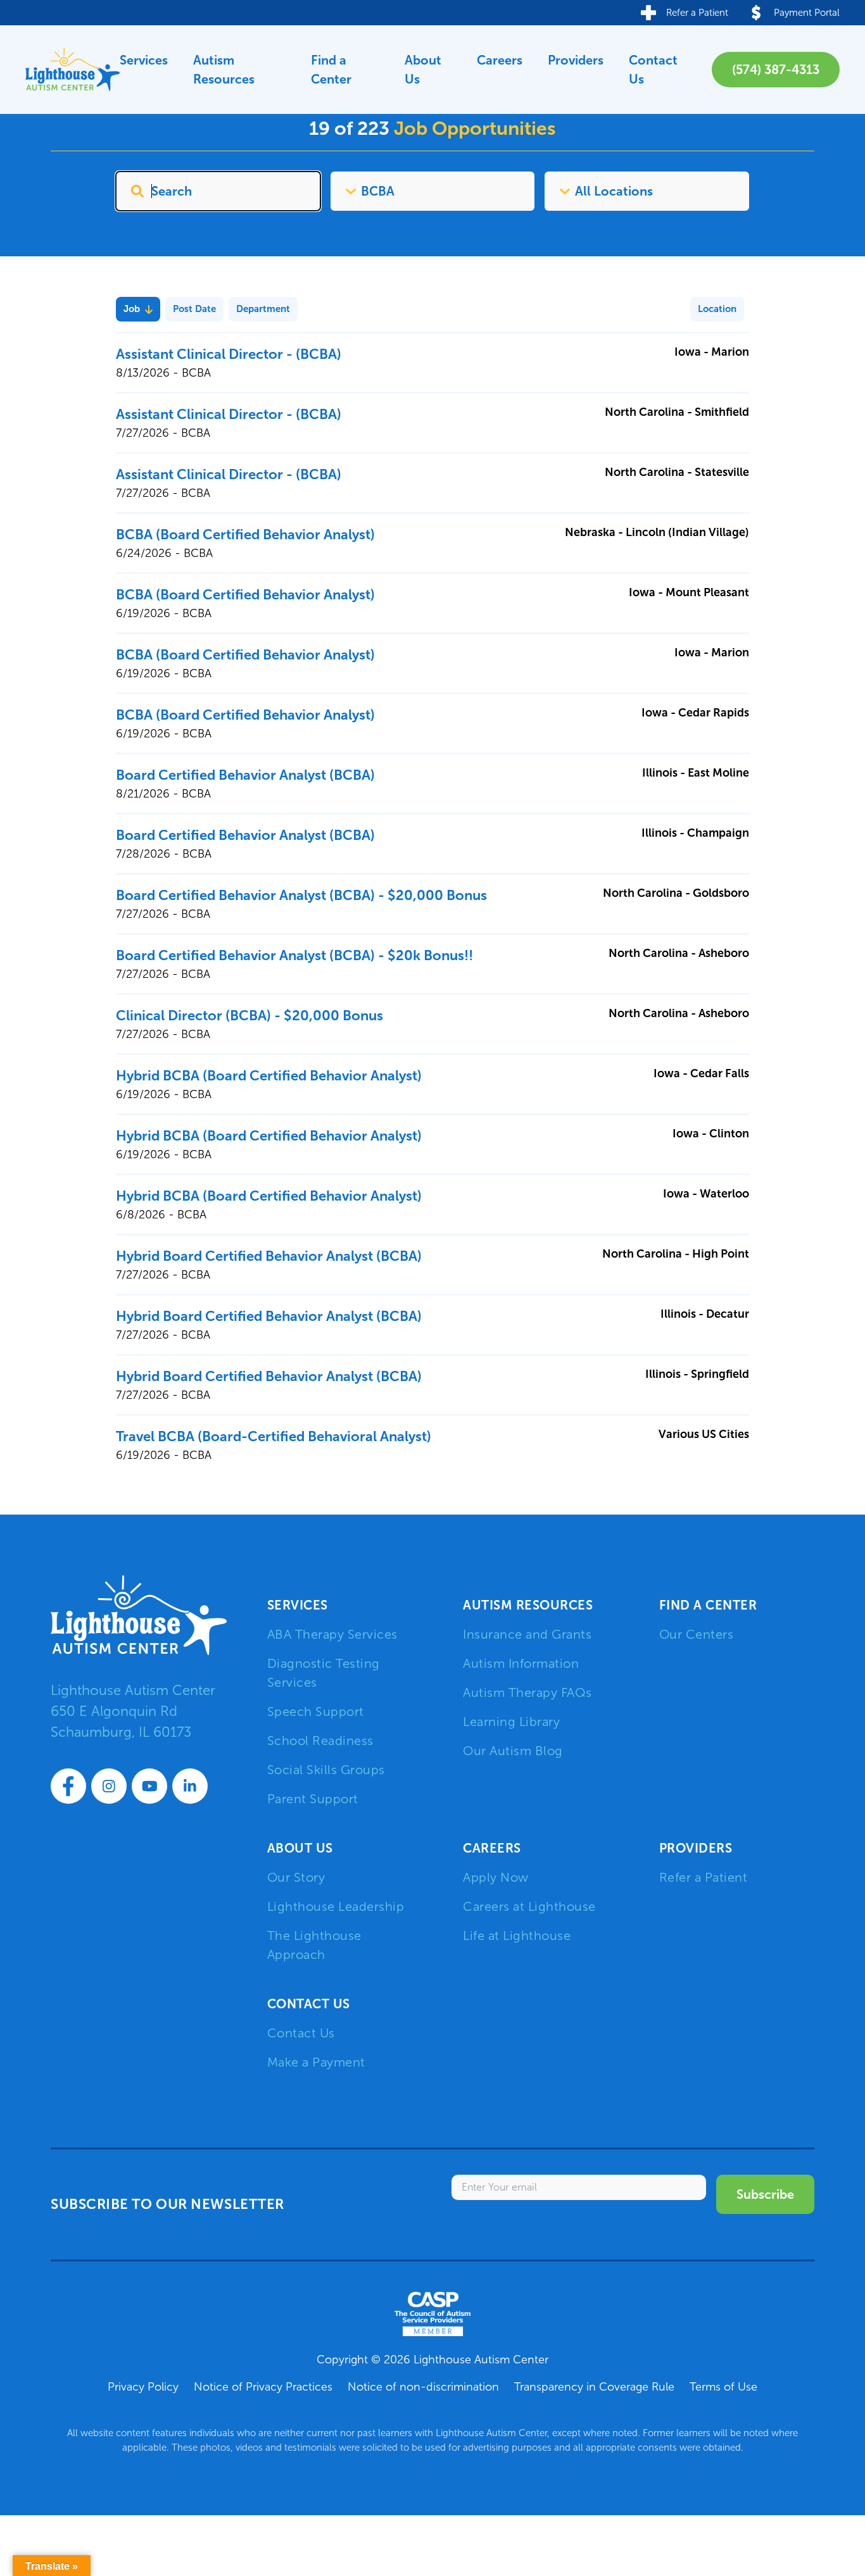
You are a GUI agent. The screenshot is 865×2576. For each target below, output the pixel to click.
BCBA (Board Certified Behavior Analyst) (245, 535)
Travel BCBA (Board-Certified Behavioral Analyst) (274, 1436)
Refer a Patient (704, 1877)
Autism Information (521, 1663)
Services (144, 60)
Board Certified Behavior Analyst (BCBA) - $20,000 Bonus (301, 895)
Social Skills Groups (326, 1770)
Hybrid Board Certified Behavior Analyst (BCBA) (269, 1256)
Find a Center (331, 70)
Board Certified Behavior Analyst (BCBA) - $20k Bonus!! (294, 955)
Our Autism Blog (513, 1751)
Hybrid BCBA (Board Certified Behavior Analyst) (269, 1076)
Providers (576, 60)
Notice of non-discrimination (423, 2387)
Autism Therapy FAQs (527, 1692)
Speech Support (316, 1711)
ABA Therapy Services (332, 1634)
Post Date (194, 309)
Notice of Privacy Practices (263, 2387)
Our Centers (697, 1634)
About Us (423, 70)
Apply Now (496, 1877)
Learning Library (511, 1722)
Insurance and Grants (527, 1634)
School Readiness (320, 1741)
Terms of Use (723, 2387)
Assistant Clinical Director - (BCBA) (229, 354)
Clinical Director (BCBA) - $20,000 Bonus (249, 1016)
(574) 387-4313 (776, 70)
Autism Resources (224, 70)
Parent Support (313, 1799)
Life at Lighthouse (517, 1935)
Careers (500, 60)
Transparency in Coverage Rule (594, 2387)
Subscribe (765, 2194)
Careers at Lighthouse (529, 1906)
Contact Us (653, 70)
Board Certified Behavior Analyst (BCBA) (245, 775)
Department (263, 309)
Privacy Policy (143, 2387)
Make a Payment (316, 2062)
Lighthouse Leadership (336, 1906)
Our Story (296, 1877)
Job (132, 309)
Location (717, 309)
